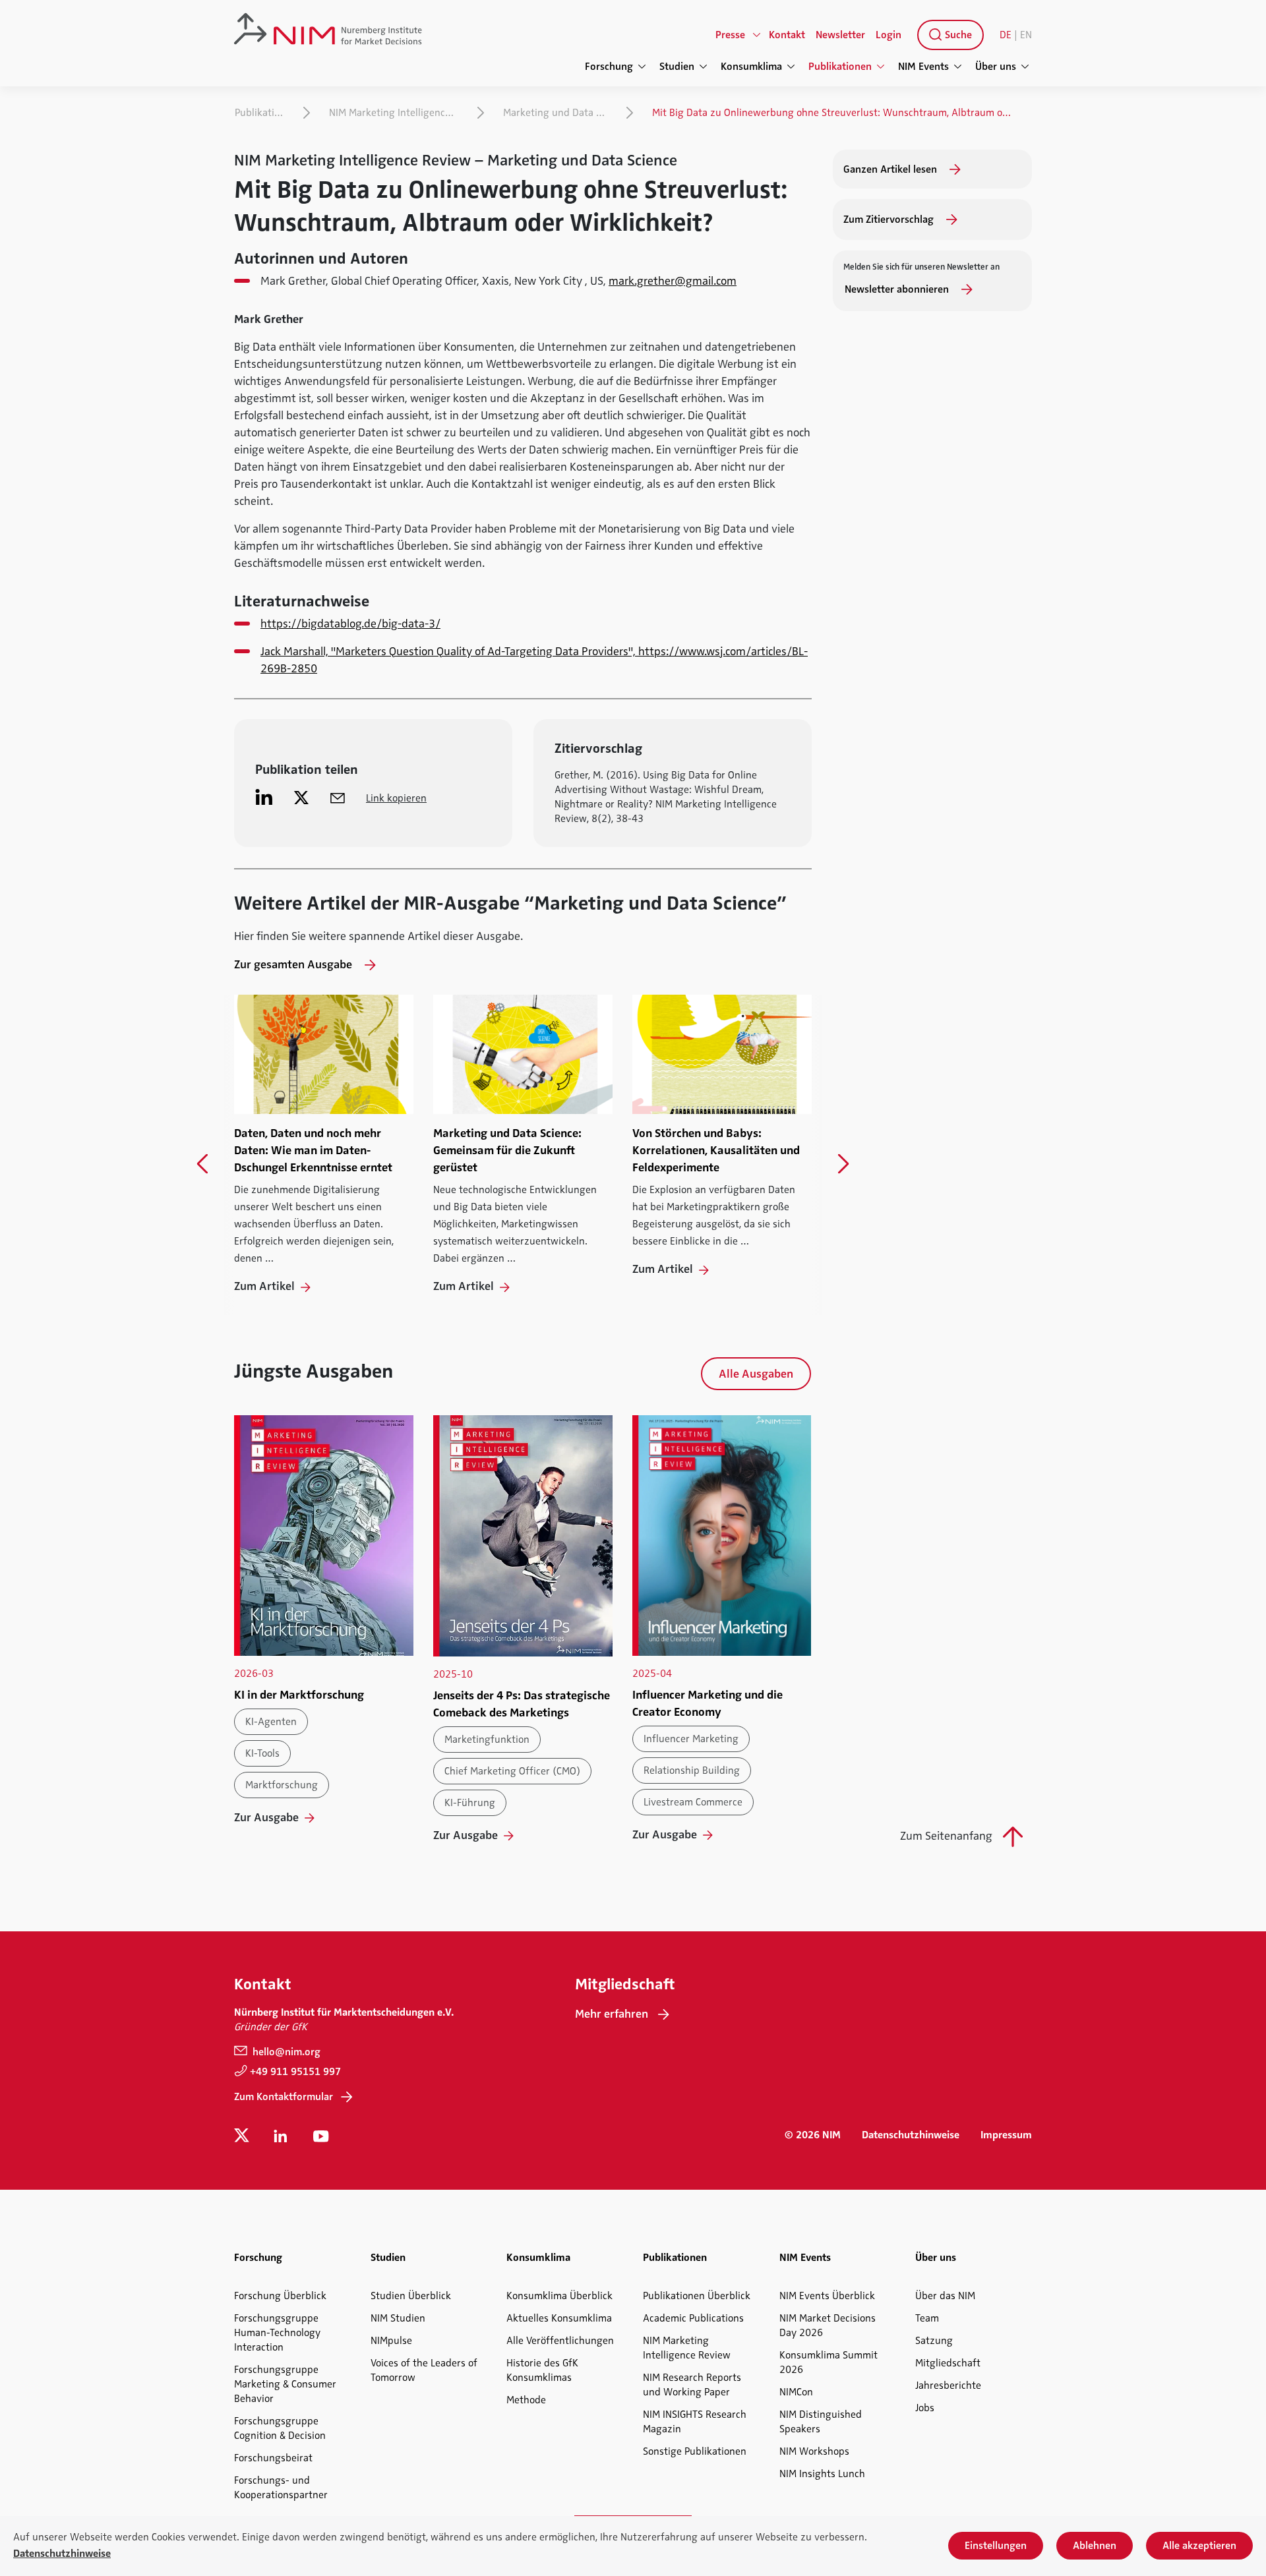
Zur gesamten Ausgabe (294, 964)
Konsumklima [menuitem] (751, 67)
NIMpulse (391, 2341)
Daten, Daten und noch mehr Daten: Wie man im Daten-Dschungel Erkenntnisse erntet (313, 1150)
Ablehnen (1095, 2546)
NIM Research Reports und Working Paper (692, 2385)
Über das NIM (945, 2296)
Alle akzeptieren (1199, 2546)
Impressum (1006, 2135)
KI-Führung (470, 1803)
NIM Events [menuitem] (923, 67)
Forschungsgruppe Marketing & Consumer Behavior (285, 2384)
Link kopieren (396, 798)
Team (927, 2318)
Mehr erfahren (612, 2014)
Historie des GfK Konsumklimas (542, 2370)
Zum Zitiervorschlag (890, 220)
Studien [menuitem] (677, 67)
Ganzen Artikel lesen (891, 169)
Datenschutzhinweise (911, 2135)
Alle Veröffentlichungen (560, 2341)
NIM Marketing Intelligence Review (397, 113)
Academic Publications (693, 2318)
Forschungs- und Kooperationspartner (281, 2488)
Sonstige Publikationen (695, 2451)
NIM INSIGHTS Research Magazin (695, 2422)
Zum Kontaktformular (284, 2097)
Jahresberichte (948, 2386)
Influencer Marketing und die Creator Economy (708, 1703)
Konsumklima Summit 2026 (829, 2362)
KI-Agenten (271, 1722)
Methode (526, 2400)
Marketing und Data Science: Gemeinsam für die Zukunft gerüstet (507, 1150)
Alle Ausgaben (756, 1374)
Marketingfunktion (487, 1740)
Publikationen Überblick (697, 2296)
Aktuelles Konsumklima (559, 2318)
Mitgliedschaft (948, 2363)
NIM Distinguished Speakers (821, 2422)
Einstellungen (996, 2546)
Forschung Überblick (280, 2296)
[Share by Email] (338, 797)
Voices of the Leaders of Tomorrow (424, 2370)
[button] (203, 1164)
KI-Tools (262, 1753)
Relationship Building (692, 1771)
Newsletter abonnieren (898, 289)
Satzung (934, 2341)
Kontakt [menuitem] (787, 35)
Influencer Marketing (691, 1739)
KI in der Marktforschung (299, 1695)
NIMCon (796, 2392)
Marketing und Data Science (558, 113)
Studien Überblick (411, 2296)
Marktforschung (282, 1785)
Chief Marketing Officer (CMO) (512, 1771)
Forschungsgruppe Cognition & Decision (280, 2428)
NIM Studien (398, 2318)
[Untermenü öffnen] (757, 35)
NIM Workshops (814, 2451)
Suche (957, 35)
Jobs (925, 2408)
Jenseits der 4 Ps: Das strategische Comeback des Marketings (522, 1704)
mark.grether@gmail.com (673, 281)
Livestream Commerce (693, 1802)
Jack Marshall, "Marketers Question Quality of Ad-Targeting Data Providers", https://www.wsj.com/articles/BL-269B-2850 (534, 660)
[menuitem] (948, 35)
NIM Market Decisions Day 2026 (828, 2326)
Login (889, 35)
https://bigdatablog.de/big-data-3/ (350, 624)
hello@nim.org (285, 2052)
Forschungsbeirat (273, 2458)
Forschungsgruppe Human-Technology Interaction (277, 2333)
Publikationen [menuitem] (840, 67)
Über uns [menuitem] (996, 67)
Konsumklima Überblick (559, 2296)
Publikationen (262, 113)
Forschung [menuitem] (609, 67)
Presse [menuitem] (730, 35)
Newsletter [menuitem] (840, 35)
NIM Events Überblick (827, 2296)
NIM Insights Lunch (822, 2474)
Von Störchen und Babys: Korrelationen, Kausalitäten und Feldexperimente (716, 1150)
